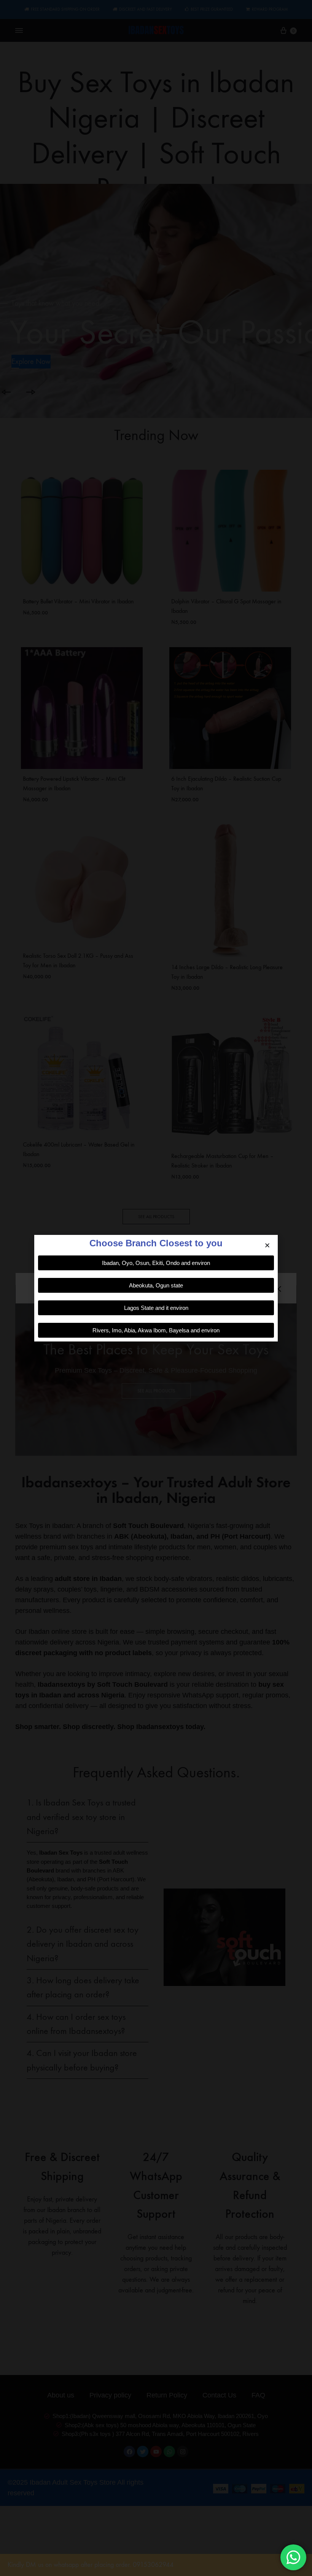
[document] (156, 1288)
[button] (267, 1245)
